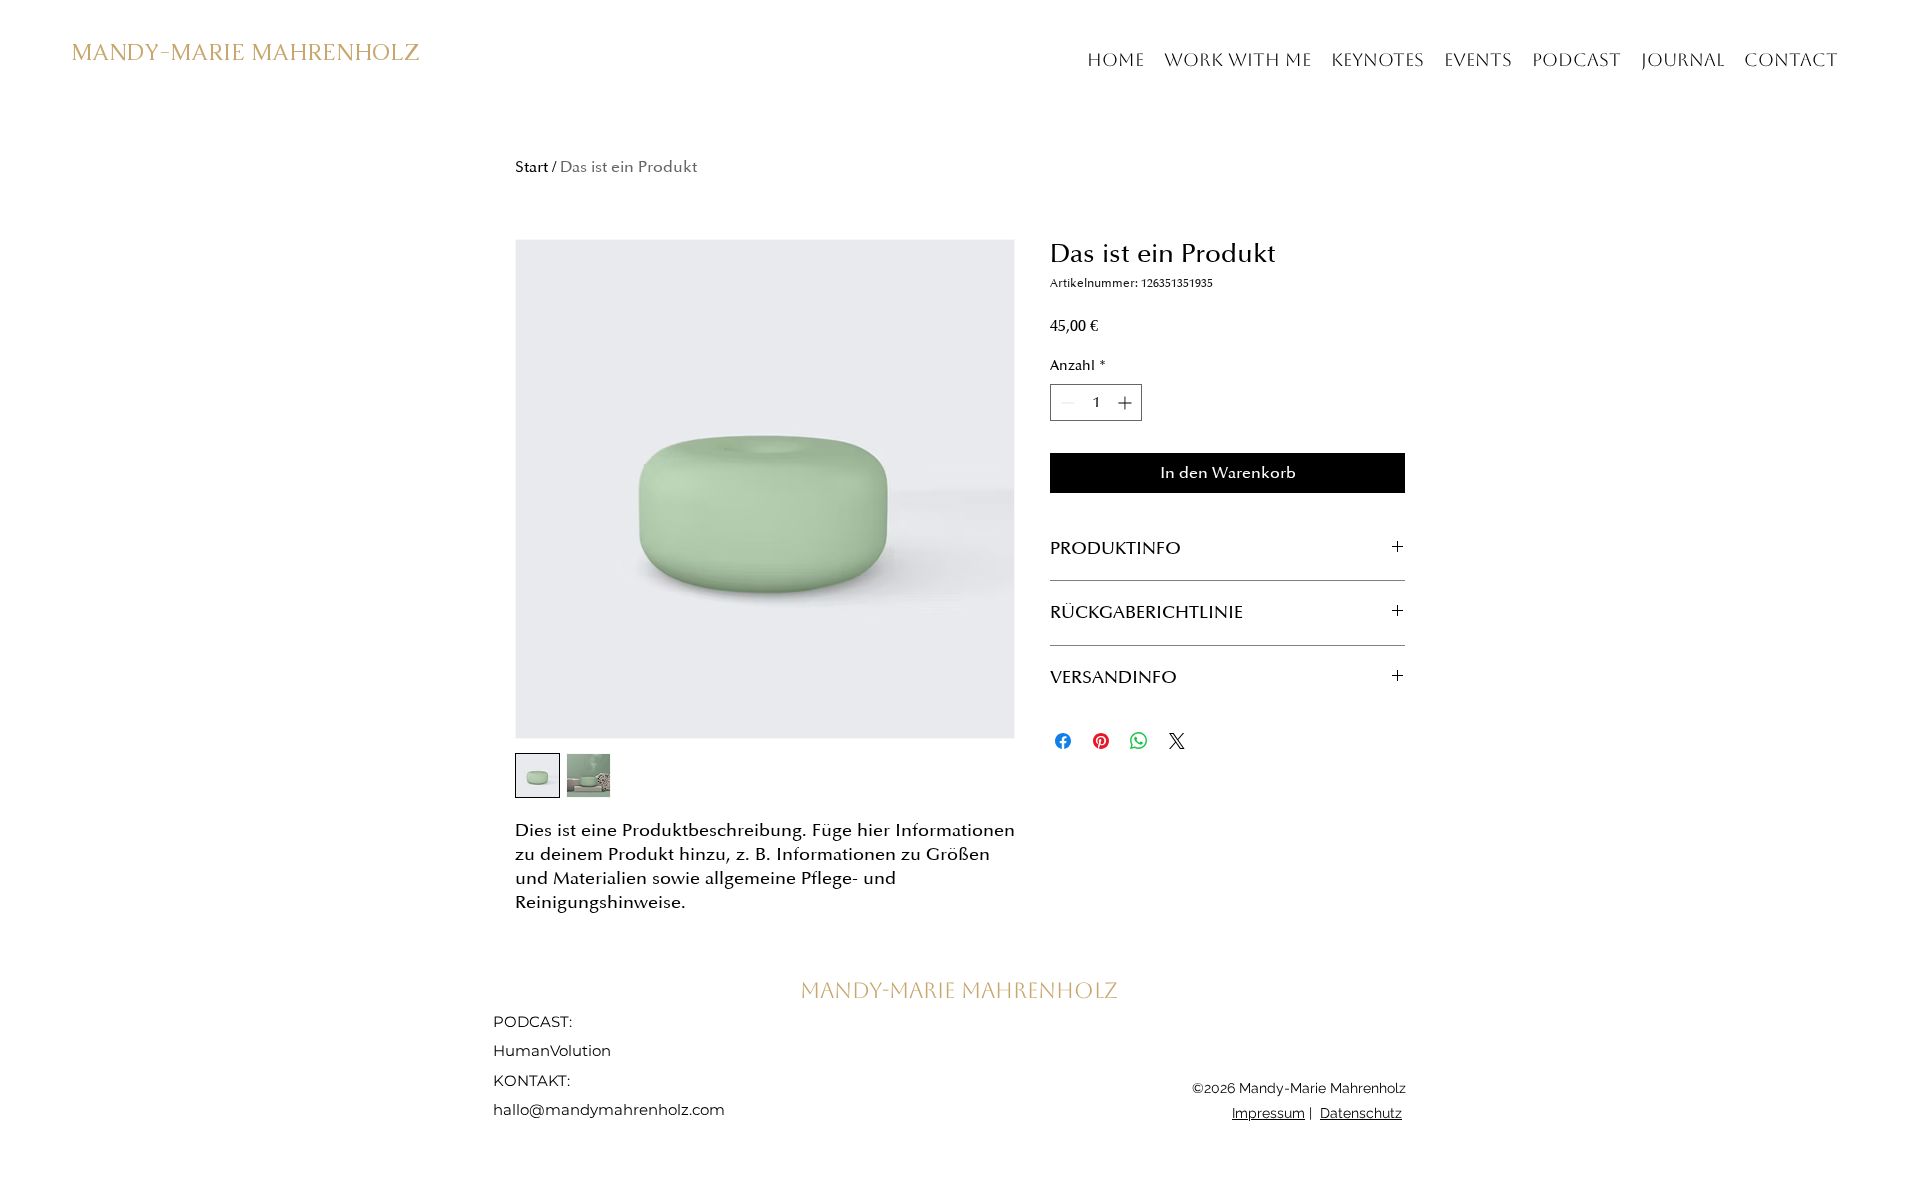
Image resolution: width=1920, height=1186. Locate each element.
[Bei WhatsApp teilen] (1139, 741)
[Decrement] (1065, 402)
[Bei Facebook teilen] (1063, 741)
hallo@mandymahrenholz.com (609, 1109)
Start (531, 167)
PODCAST (531, 1021)
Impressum (1268, 1113)
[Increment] (1126, 402)
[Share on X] (1177, 741)
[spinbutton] (1096, 402)
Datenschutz (1361, 1113)
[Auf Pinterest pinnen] (1101, 741)
